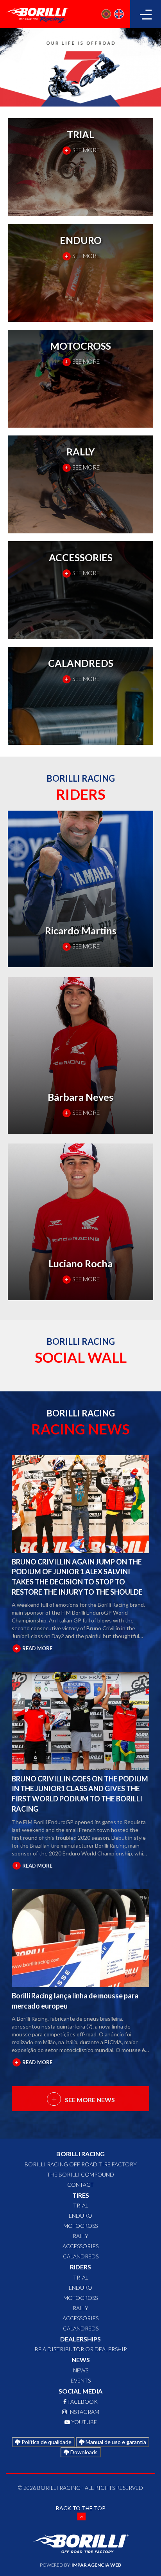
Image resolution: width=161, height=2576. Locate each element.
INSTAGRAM (83, 2412)
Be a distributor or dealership (81, 2349)
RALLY (80, 2236)
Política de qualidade (46, 2442)
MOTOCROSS (80, 2226)
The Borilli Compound (80, 2174)
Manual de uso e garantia (115, 2442)
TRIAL (81, 2205)
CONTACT (80, 2185)
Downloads (83, 2452)
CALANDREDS (81, 2256)
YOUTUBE (83, 2422)
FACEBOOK (82, 2402)
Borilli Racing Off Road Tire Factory (81, 2164)
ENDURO (80, 2216)
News (81, 2370)
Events (81, 2380)
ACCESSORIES (80, 2246)
